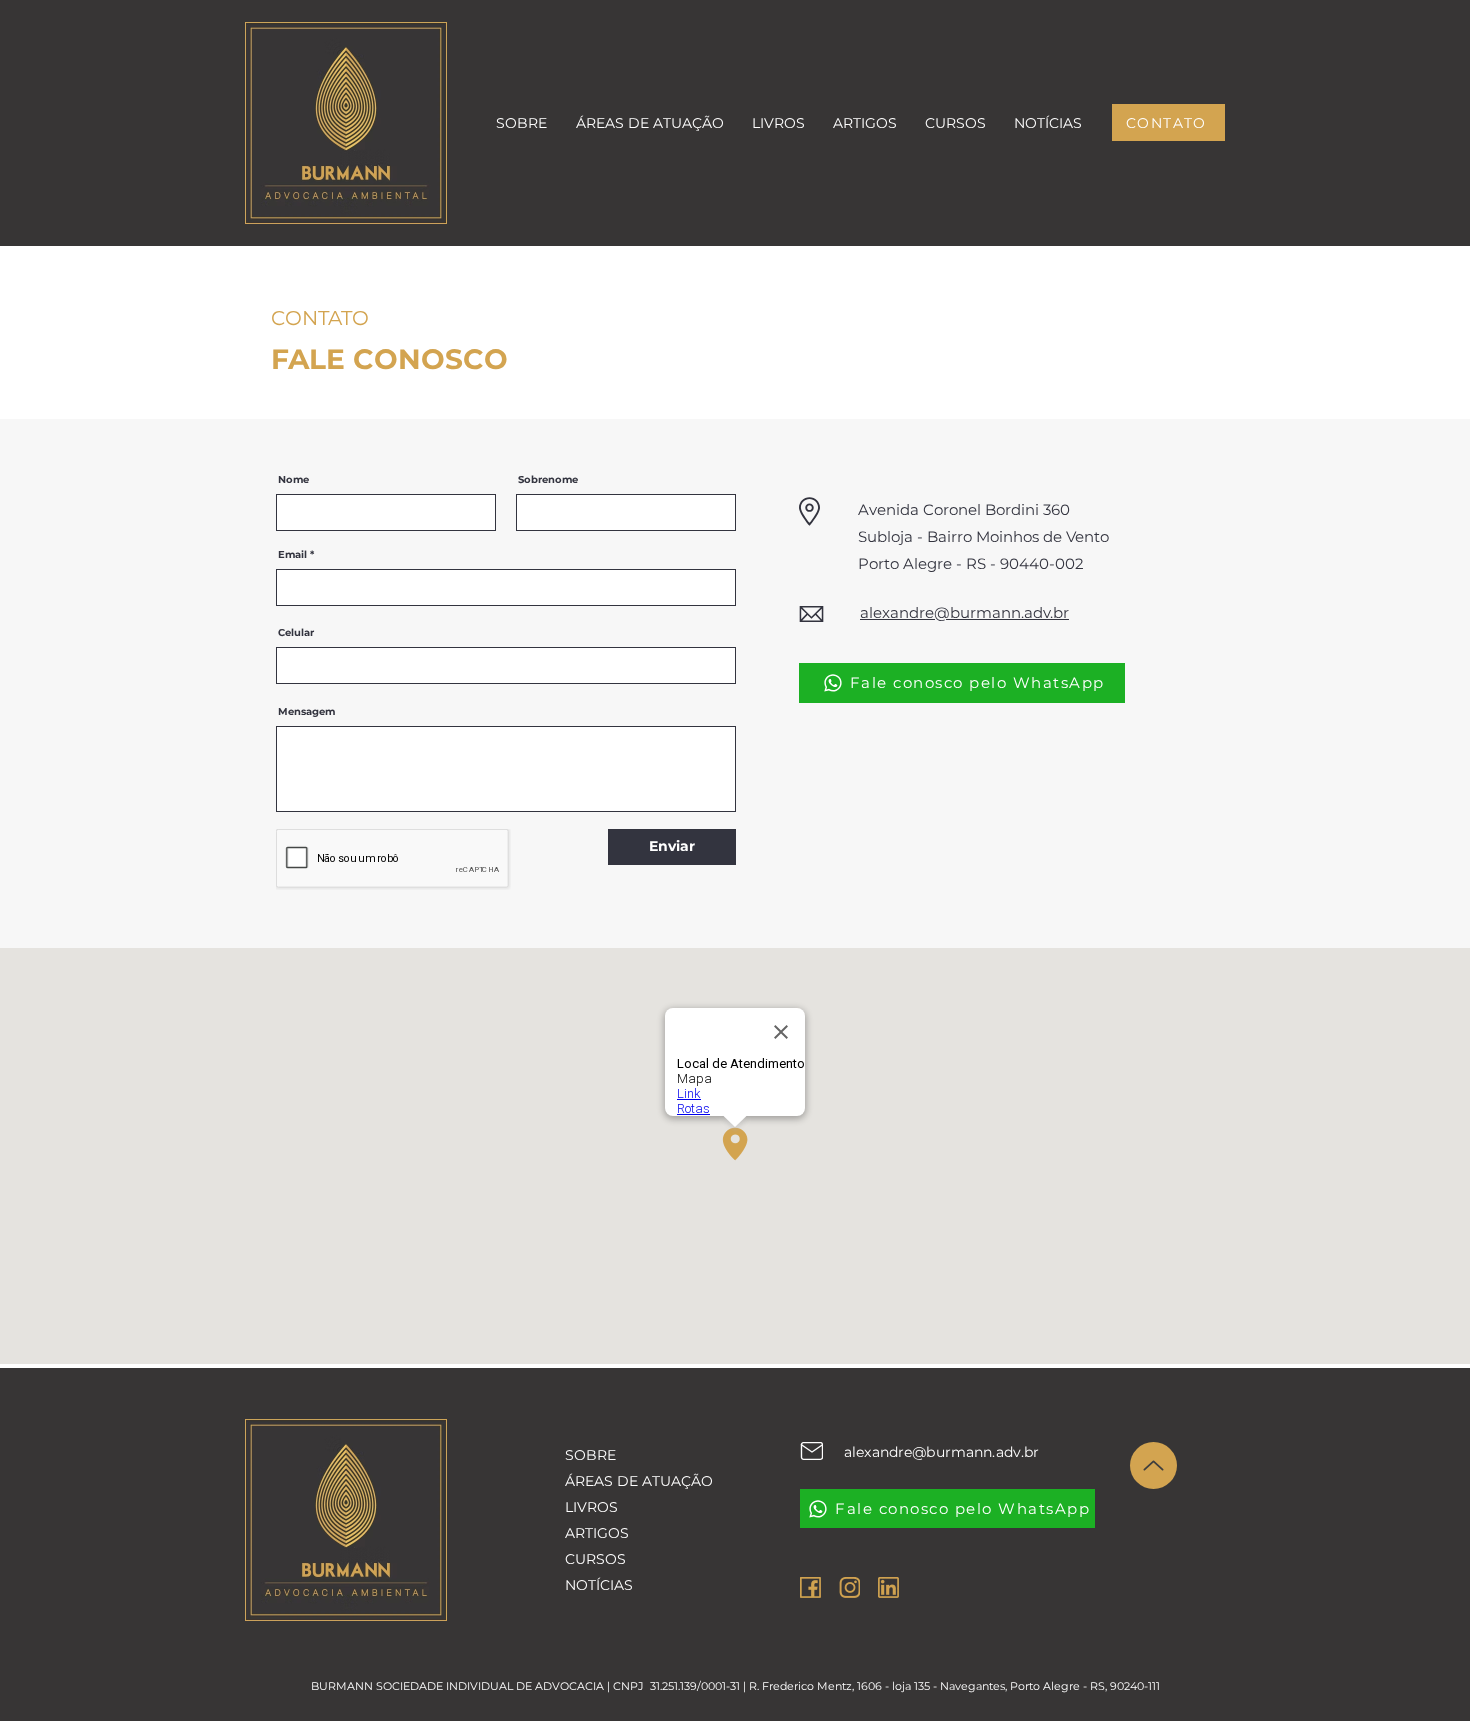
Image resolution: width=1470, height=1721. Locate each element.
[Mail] (811, 1451)
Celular (296, 633)
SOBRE (590, 1455)
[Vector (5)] (888, 1587)
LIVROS (591, 1507)
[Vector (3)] (810, 1587)
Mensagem (306, 712)
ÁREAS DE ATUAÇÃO (630, 1481)
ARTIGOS (597, 1533)
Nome (293, 480)
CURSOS (595, 1559)
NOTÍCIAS (599, 1585)
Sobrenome (548, 480)
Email (292, 555)
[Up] (1153, 1465)
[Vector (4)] (849, 1587)
